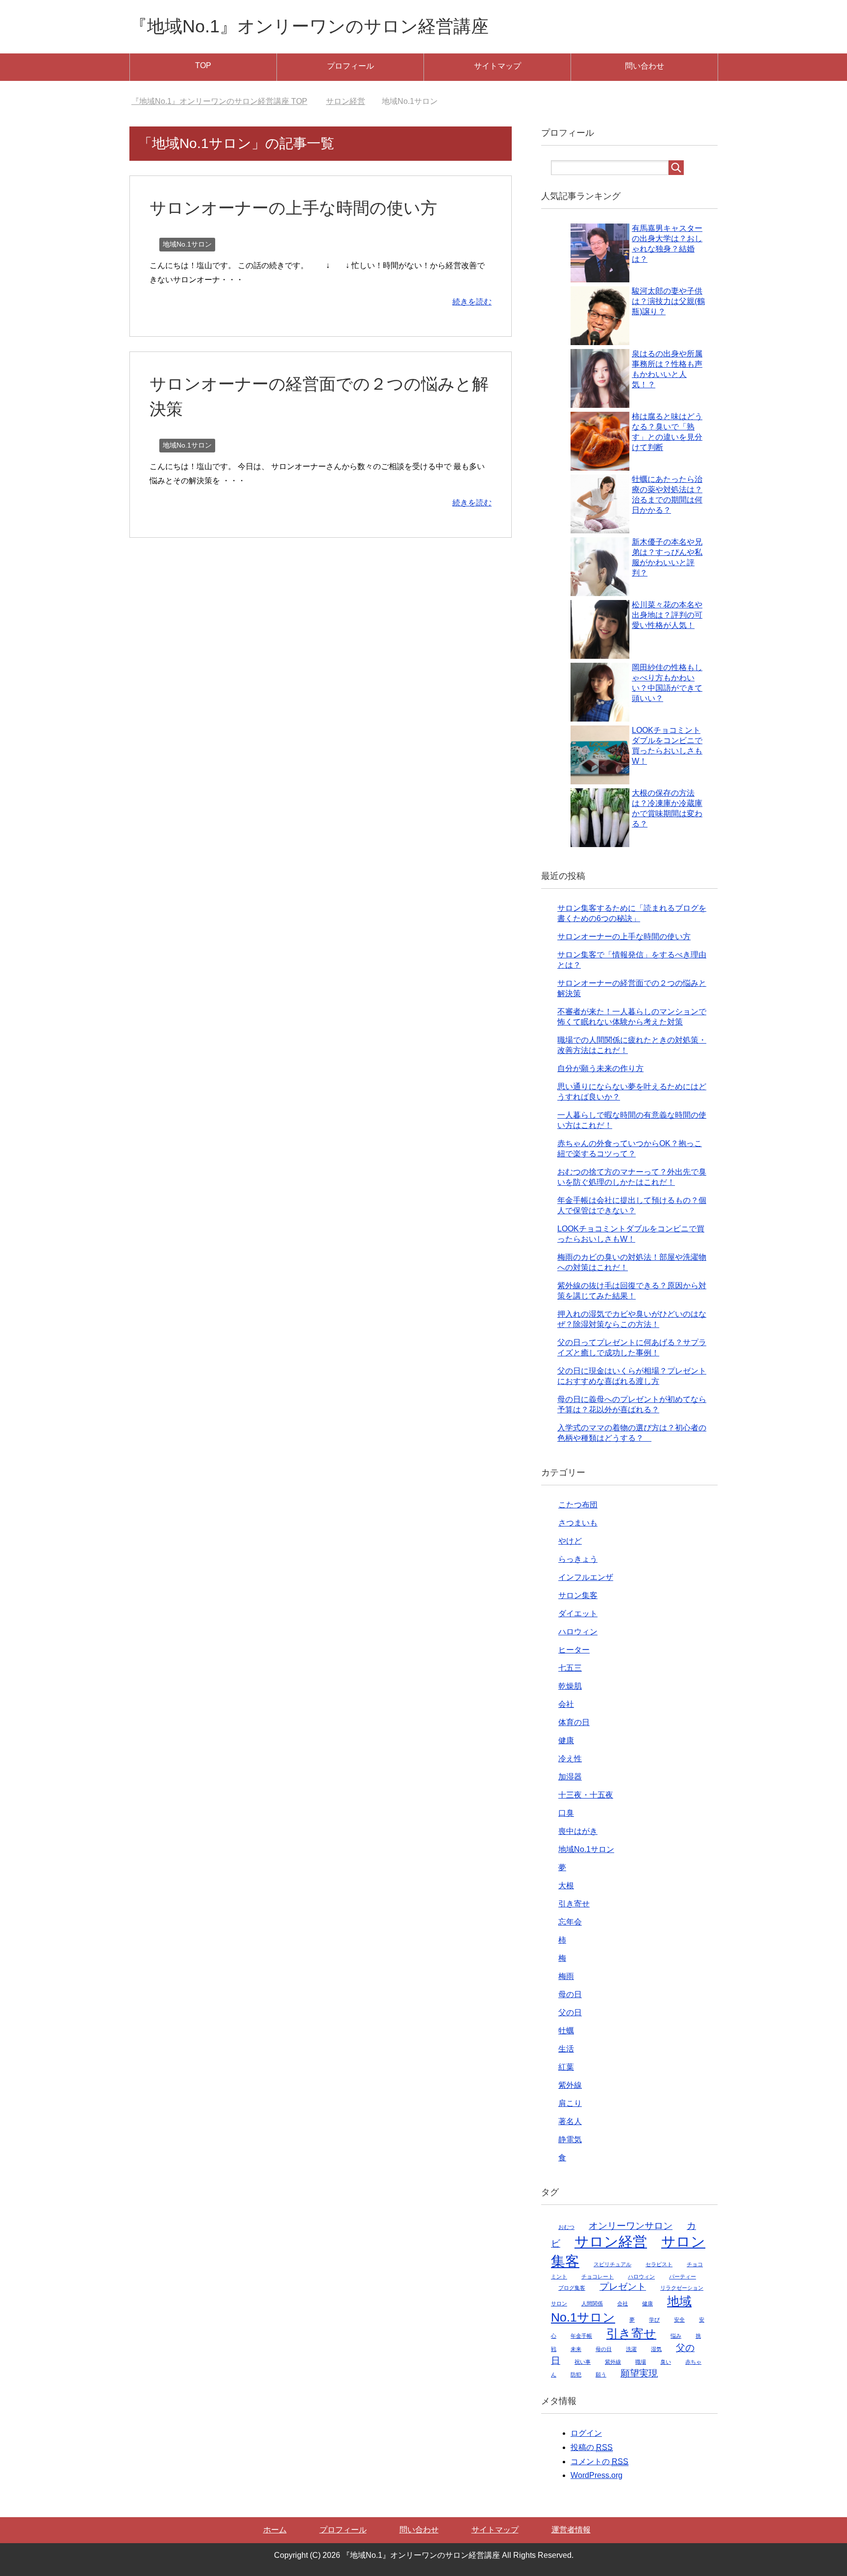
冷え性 (570, 1759)
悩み (676, 2336)
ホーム (275, 2530)
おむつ (566, 2227)
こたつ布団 (578, 1505)
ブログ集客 (572, 2288)
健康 (566, 1740)
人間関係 (592, 2303)
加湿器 (570, 1777)
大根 (566, 1886)
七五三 (570, 1668)
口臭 (566, 1813)
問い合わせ (645, 66)
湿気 (656, 2349)
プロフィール (350, 66)
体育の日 (574, 1722)
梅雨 (566, 1976)
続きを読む (472, 302)
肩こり (570, 2103)
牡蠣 (566, 2031)
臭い (666, 2362)
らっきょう (578, 1559)
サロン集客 (578, 1595)
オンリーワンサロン (631, 2226)
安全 (679, 2320)
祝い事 (583, 2362)
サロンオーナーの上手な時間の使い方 (293, 208)
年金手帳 (581, 2336)
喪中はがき (578, 1831)
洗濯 (631, 2349)
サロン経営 (611, 2241)
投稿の (592, 2447)
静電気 (570, 2139)
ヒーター (574, 1650)
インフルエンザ (586, 1577)
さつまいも (578, 1523)
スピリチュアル (612, 2264)
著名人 (570, 2121)
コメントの (599, 2462)
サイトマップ (498, 66)
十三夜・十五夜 (586, 1795)
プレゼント (623, 2287)
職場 (641, 2362)
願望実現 (639, 2373)
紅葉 (566, 2067)
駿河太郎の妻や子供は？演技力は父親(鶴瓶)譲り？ (668, 301)
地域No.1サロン (187, 244)
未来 (576, 2349)
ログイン (586, 2433)
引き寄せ (574, 1904)
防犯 (576, 2375)
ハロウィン (578, 1632)
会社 (566, 1704)
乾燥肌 (570, 1686)
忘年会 (570, 1922)
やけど (570, 1541)
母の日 (570, 1994)
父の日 (570, 2013)
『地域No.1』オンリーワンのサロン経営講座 (309, 26)
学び (654, 2320)
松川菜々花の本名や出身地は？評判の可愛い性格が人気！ (667, 615)
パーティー (683, 2276)
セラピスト (659, 2264)
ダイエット (578, 1613)
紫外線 (570, 2085)
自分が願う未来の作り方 (600, 1068)
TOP (203, 65)
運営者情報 (571, 2530)
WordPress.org (597, 2475)
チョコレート (598, 2276)
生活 (566, 2049)
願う (601, 2375)
